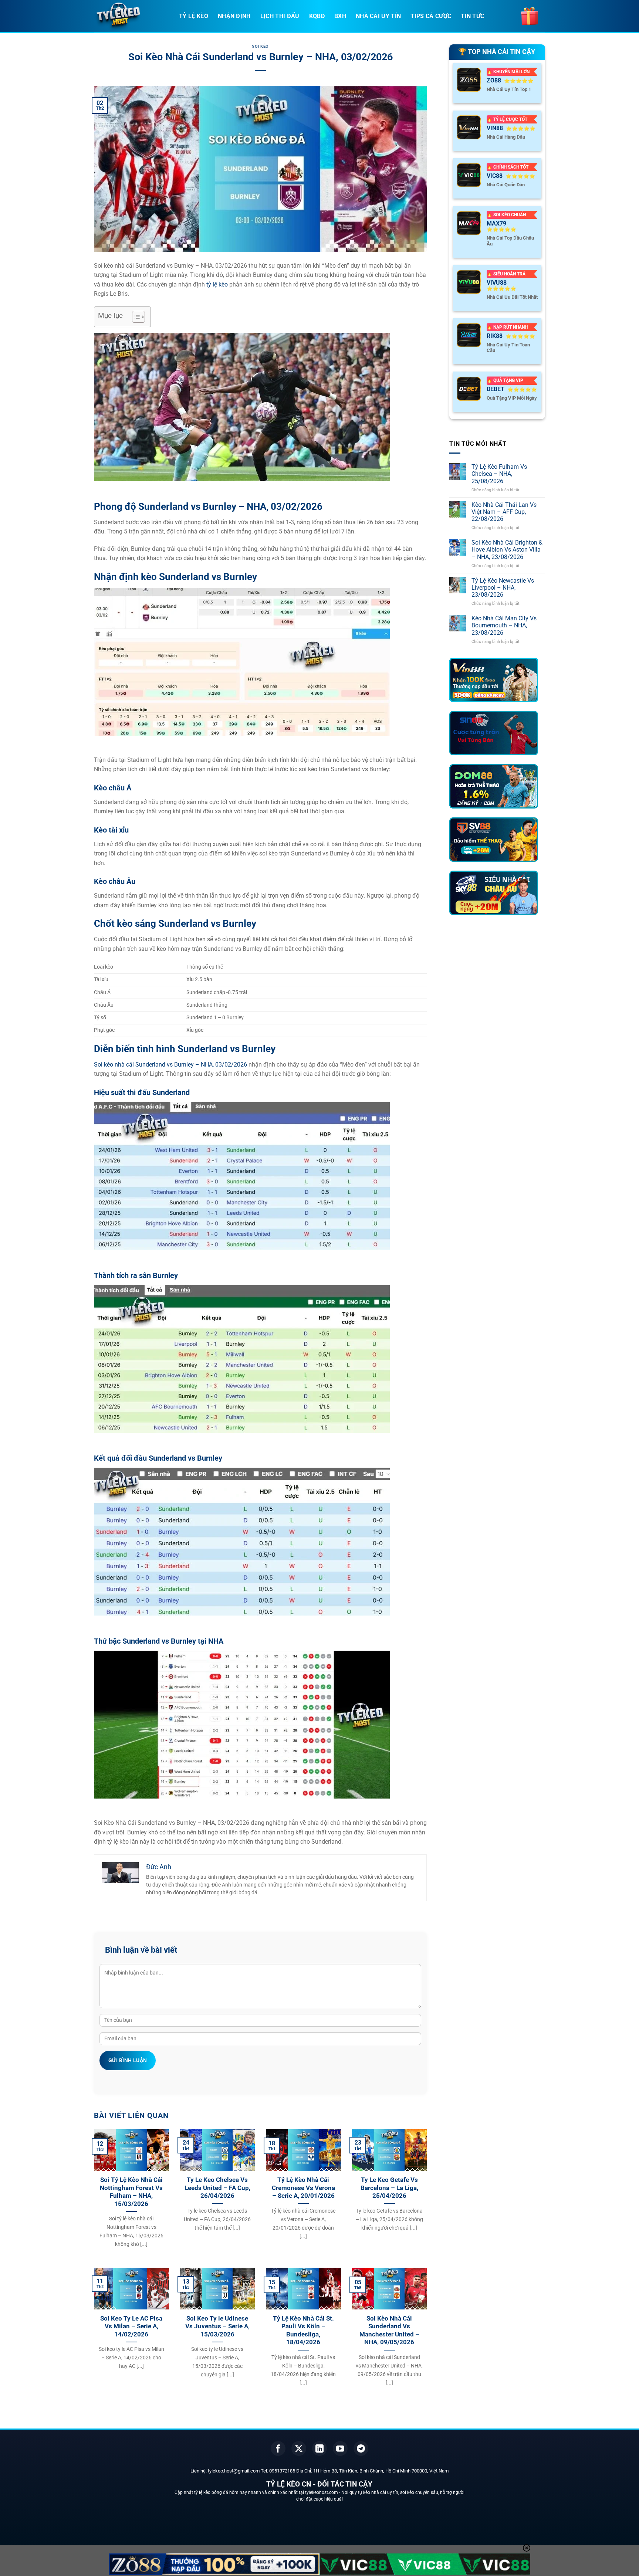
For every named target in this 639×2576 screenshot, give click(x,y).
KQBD (317, 16)
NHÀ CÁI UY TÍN (378, 16)
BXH (340, 16)
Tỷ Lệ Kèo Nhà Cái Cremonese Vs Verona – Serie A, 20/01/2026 (303, 2188)
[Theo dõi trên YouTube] (340, 2448)
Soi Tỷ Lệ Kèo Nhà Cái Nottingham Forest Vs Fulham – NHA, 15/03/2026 (131, 2192)
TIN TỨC (472, 16)
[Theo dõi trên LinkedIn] (319, 2448)
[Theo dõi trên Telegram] (361, 2448)
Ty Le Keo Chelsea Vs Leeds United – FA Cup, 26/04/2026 (217, 2188)
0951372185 (282, 2471)
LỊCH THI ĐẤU (280, 16)
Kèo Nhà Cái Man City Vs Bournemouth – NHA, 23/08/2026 (504, 625)
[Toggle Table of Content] (135, 317)
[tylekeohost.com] (131, 17)
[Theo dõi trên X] (299, 2448)
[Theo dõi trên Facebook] (278, 2448)
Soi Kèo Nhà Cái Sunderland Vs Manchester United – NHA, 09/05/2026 (389, 2331)
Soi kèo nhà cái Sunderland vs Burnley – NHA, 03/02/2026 (170, 1065)
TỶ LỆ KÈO (194, 16)
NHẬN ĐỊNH (234, 16)
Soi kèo (260, 46)
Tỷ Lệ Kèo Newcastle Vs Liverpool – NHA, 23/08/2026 (503, 588)
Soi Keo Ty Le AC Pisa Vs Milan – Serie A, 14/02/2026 (131, 2326)
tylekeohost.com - (323, 2492)
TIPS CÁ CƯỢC (431, 16)
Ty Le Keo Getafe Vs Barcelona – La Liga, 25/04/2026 (389, 2188)
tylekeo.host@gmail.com (234, 2471)
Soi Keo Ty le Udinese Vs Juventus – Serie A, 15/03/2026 (217, 2326)
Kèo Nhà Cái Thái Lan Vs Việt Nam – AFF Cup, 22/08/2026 (504, 512)
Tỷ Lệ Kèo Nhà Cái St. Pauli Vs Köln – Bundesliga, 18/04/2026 (303, 2331)
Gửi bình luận (128, 2060)
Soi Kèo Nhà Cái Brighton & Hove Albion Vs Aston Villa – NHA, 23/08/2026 (507, 550)
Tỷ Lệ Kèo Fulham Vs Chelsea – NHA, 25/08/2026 (499, 474)
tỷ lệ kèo (217, 284)
